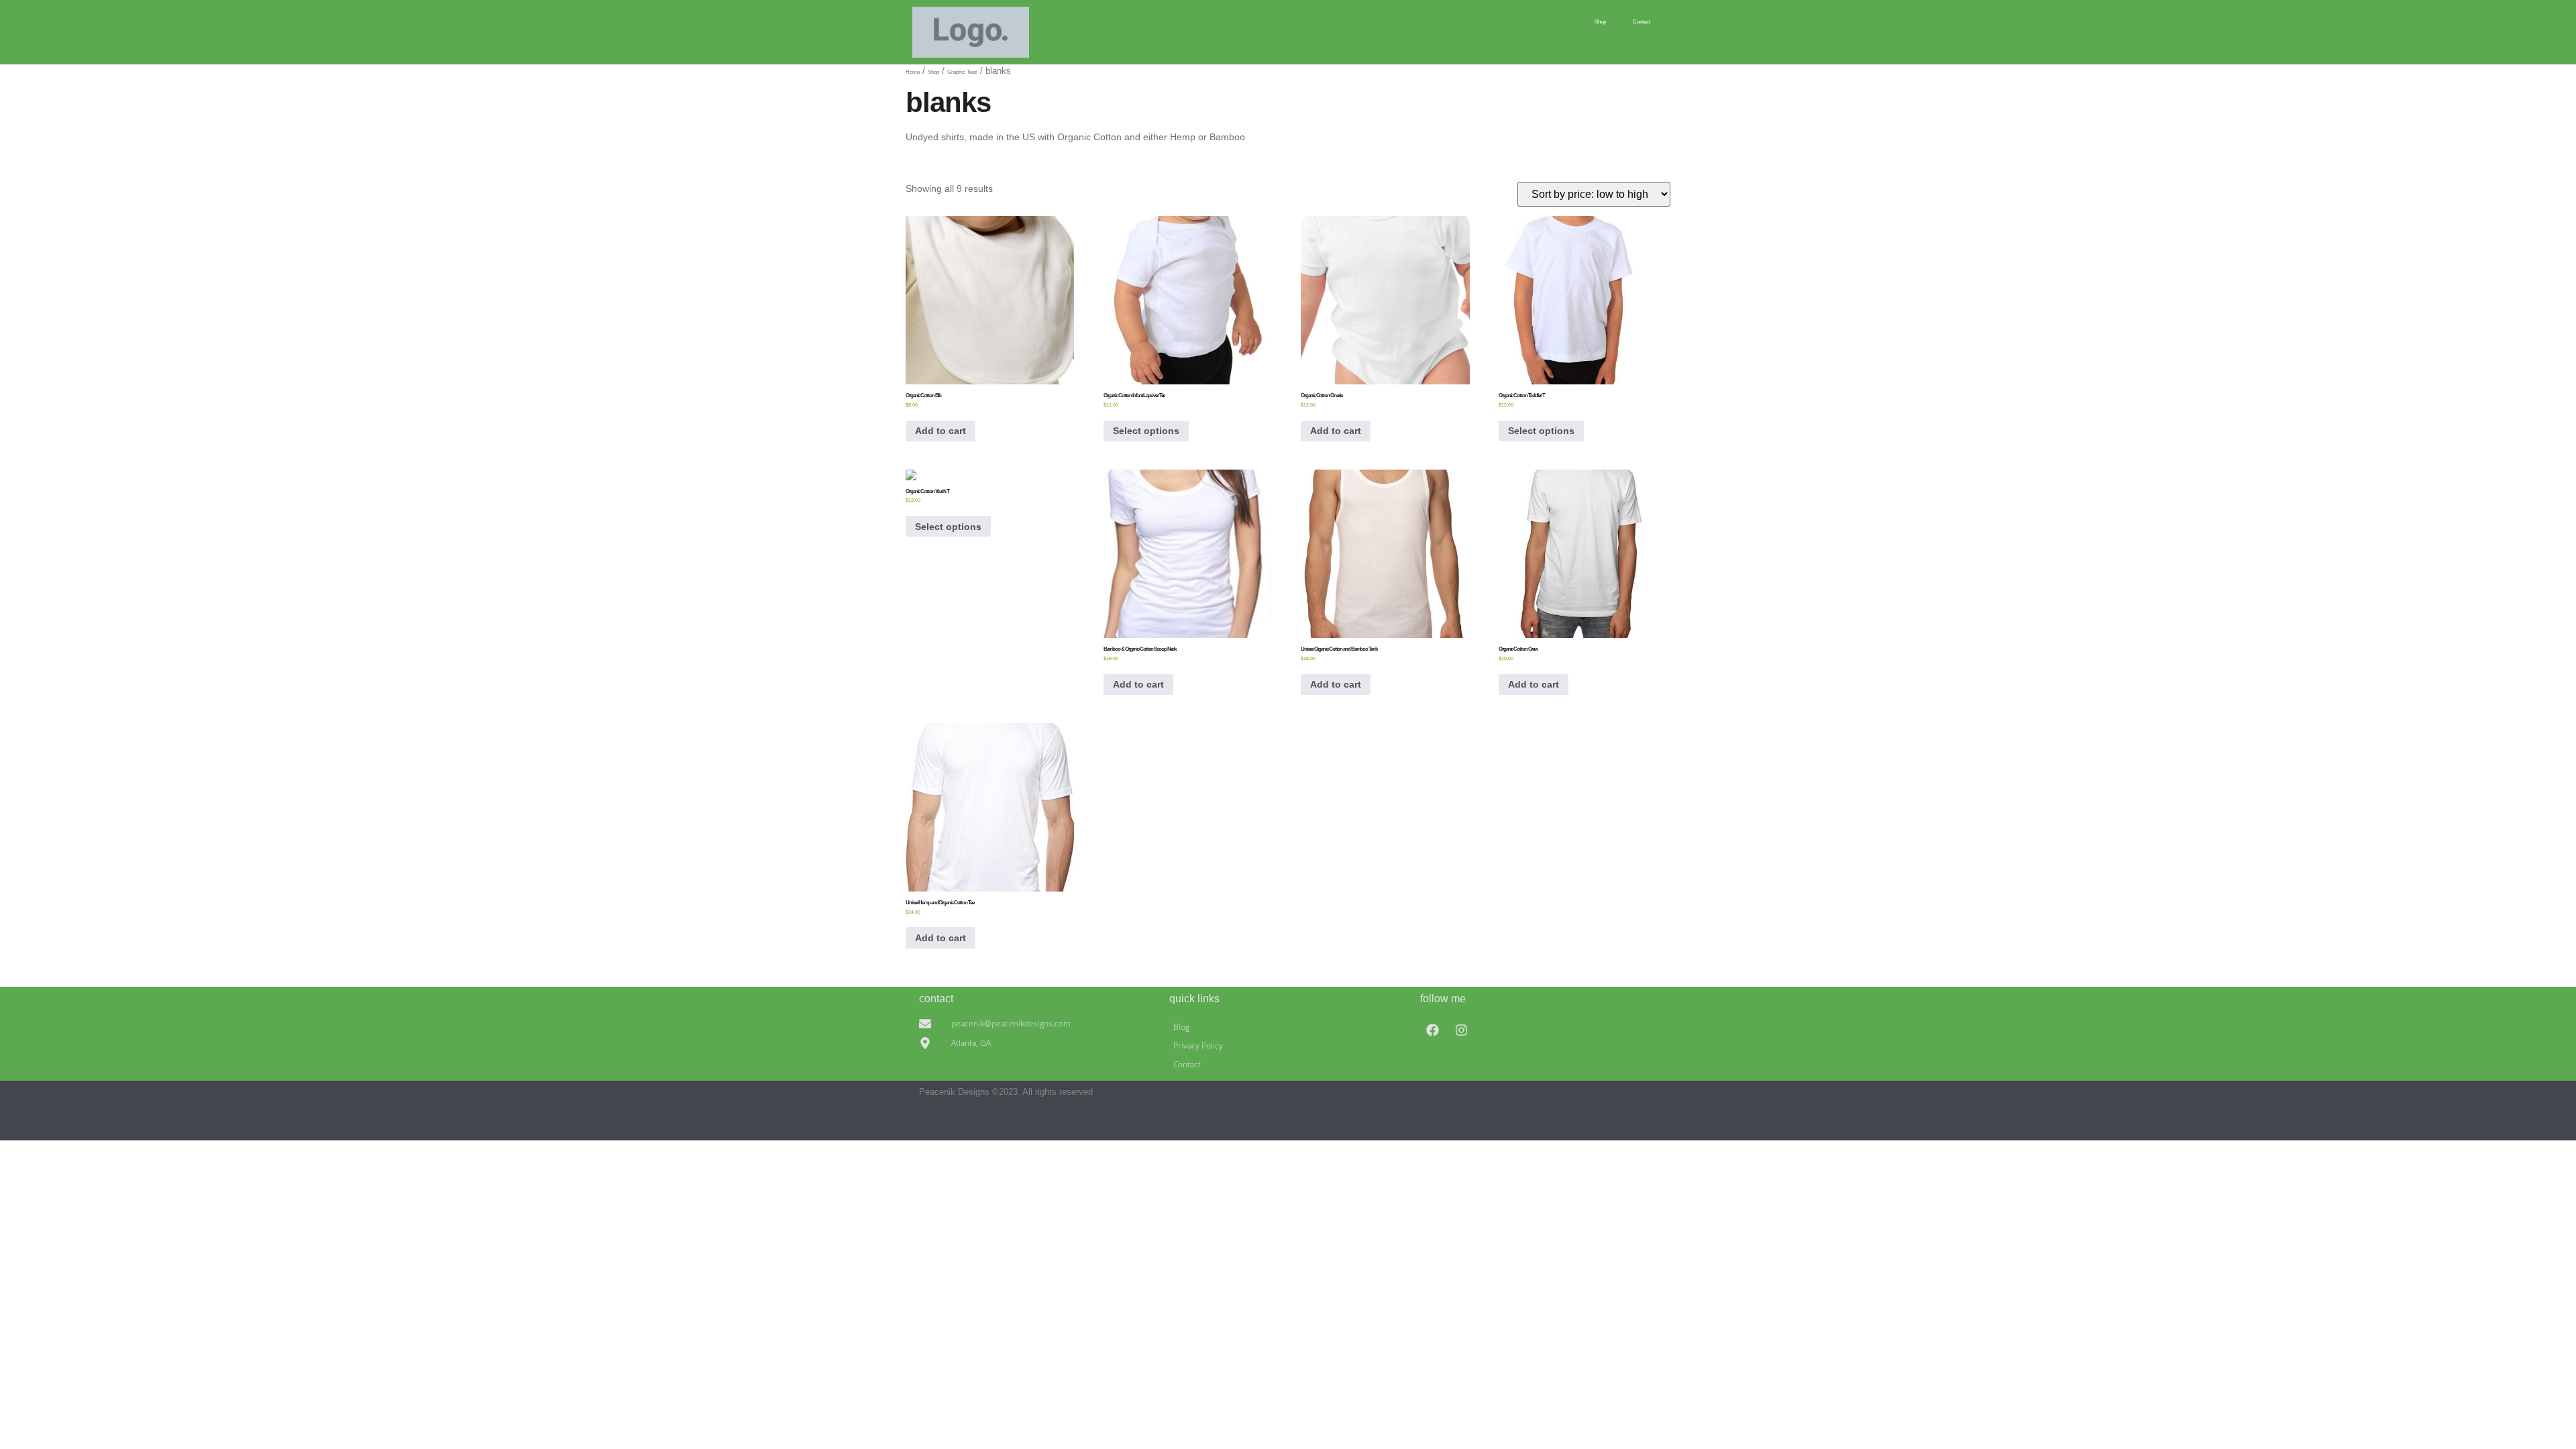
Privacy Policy (1198, 1045)
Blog (1181, 1027)
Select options (1146, 431)
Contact (1642, 22)
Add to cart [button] (941, 431)
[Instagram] (1462, 1030)
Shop (1600, 22)
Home (913, 72)
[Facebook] (1433, 1030)
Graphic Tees (962, 72)
